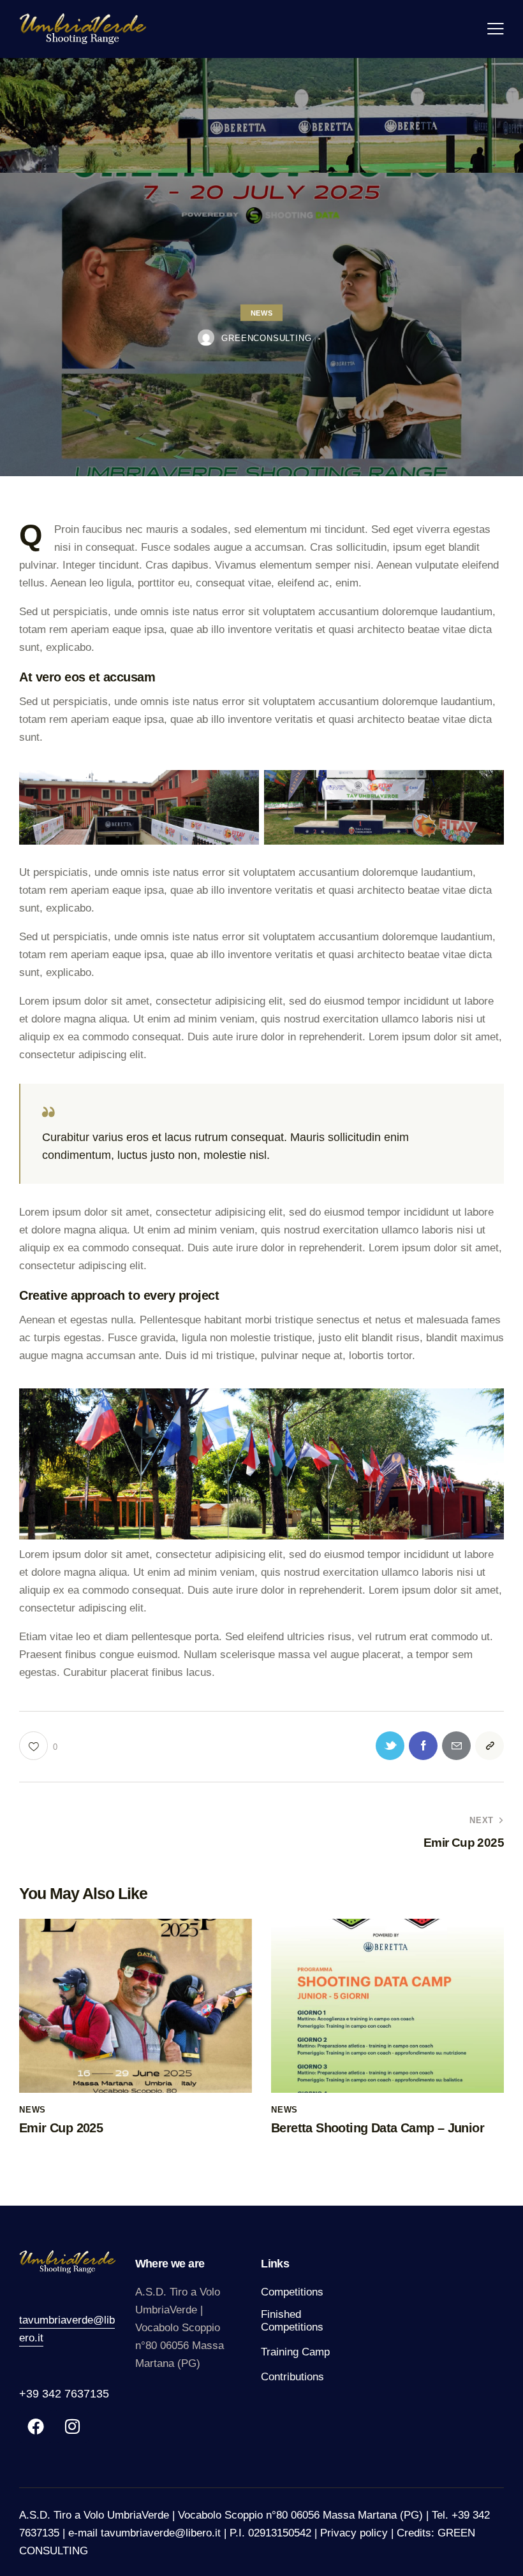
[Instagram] (72, 2426)
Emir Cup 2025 (61, 2128)
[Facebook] (36, 2426)
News (261, 312)
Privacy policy (354, 2533)
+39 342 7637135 (64, 2394)
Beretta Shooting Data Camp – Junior (378, 2128)
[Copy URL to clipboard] (490, 1746)
